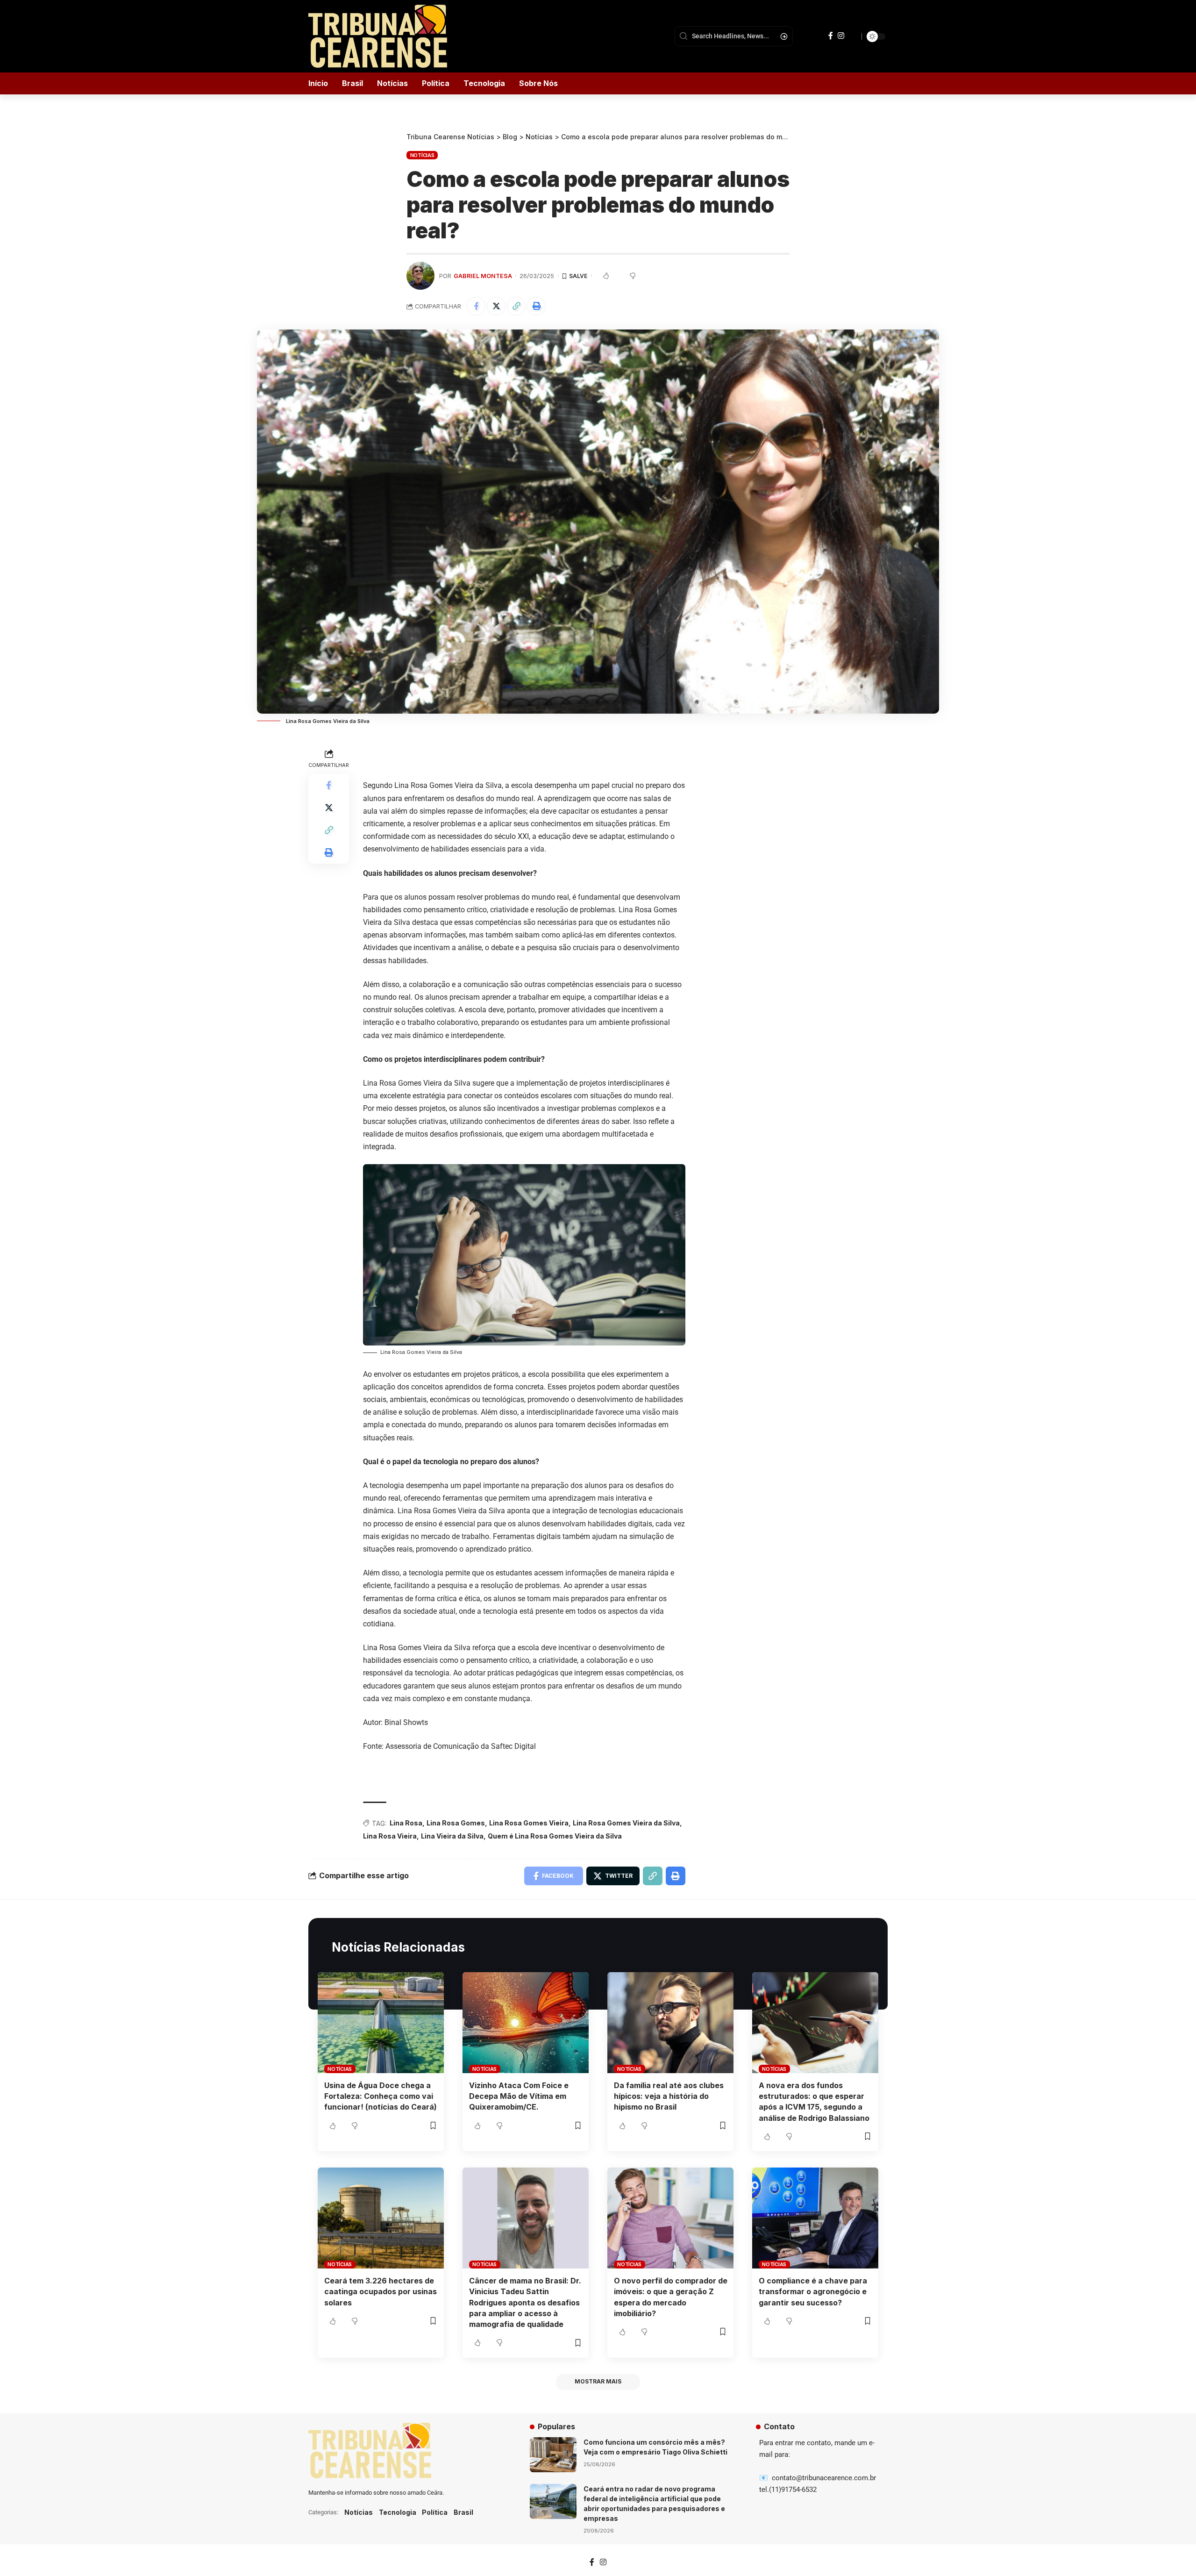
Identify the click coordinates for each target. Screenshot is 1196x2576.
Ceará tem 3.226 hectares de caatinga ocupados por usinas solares (381, 2291)
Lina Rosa (406, 1823)
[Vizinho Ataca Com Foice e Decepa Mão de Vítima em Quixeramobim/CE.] (526, 2023)
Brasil (463, 2512)
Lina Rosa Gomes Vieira (529, 1823)
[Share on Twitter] (496, 306)
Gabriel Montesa (483, 276)
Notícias (422, 155)
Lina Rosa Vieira (390, 1836)
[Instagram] (841, 36)
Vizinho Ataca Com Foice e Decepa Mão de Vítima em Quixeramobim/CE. (519, 2096)
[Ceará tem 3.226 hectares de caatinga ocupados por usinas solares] (381, 2218)
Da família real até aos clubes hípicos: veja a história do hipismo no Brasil (669, 2096)
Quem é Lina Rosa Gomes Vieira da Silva (555, 1836)
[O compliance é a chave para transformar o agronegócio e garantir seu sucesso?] (815, 2218)
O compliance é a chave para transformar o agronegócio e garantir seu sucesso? (813, 2291)
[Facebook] (831, 36)
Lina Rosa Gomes (456, 1823)
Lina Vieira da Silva (452, 1836)
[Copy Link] (516, 306)
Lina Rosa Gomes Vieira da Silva (626, 1823)
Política (435, 2512)
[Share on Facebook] (476, 306)
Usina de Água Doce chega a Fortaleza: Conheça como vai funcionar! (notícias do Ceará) (381, 2096)
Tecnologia (398, 2512)
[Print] (536, 306)
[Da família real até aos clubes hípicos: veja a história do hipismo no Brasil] (670, 2023)
